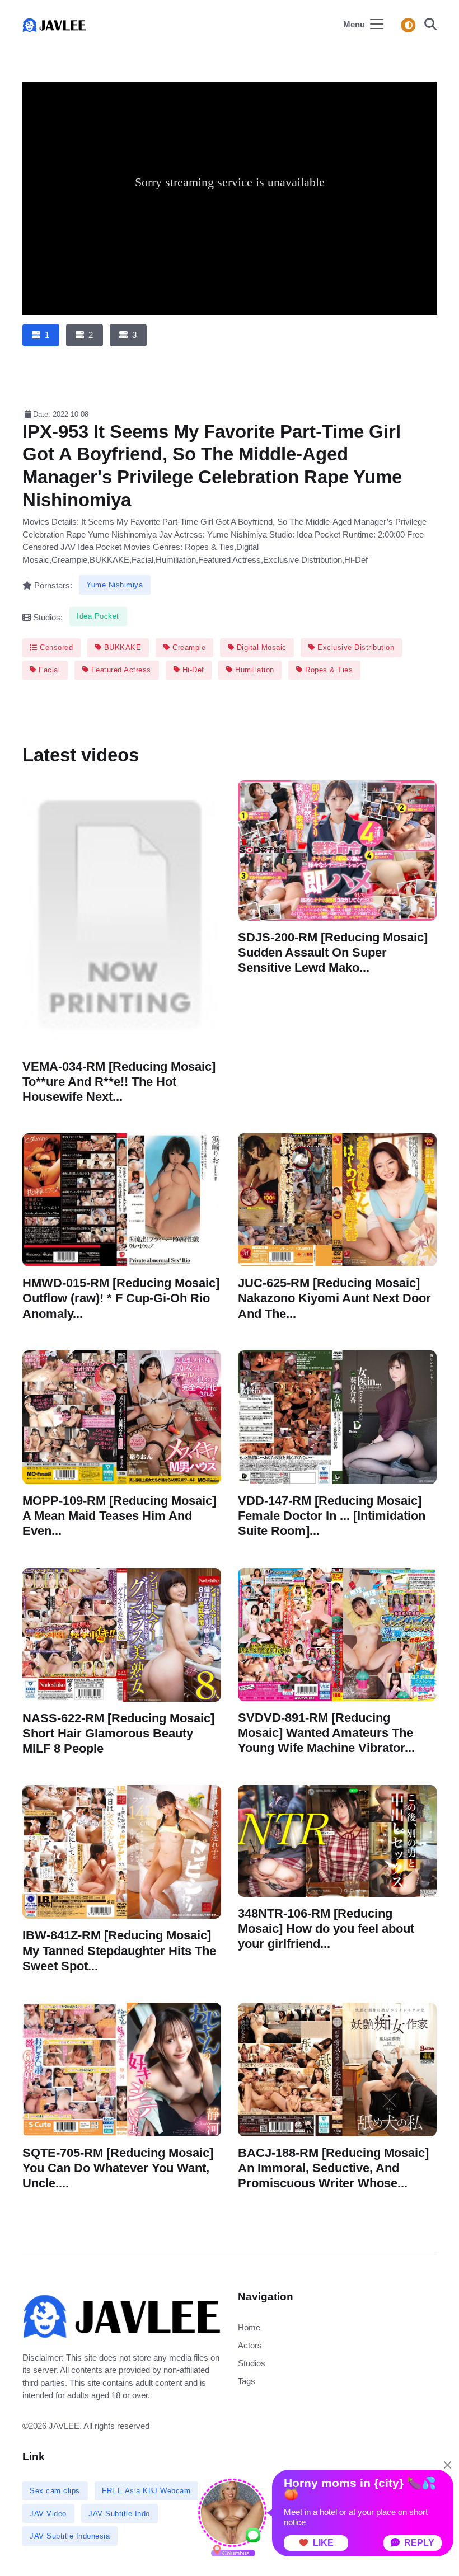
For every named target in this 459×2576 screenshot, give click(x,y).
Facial (48, 670)
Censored (55, 647)
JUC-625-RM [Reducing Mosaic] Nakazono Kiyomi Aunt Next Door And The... (334, 1298)
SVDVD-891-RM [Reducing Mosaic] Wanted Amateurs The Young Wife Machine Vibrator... (326, 1732)
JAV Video (48, 2514)
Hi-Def (192, 670)
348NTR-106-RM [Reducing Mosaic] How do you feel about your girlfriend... (326, 1929)
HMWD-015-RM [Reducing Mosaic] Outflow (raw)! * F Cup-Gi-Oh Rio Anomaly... (121, 1298)
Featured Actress (120, 670)
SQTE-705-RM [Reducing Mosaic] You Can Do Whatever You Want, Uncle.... (118, 2168)
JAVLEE (64, 2426)
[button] (427, 25)
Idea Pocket (98, 616)
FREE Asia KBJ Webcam (146, 2491)
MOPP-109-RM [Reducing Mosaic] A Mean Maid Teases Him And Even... (119, 1516)
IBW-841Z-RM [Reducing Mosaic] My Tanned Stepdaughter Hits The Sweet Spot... (119, 1950)
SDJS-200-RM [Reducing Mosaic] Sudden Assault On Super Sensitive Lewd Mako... (333, 952)
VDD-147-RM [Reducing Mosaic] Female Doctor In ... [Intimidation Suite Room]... (332, 1516)
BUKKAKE (121, 647)
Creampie (188, 647)
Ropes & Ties (328, 670)
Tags (247, 2381)
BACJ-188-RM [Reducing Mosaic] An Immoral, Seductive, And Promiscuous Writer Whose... (333, 2167)
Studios (252, 2363)
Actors (250, 2345)
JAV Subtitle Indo (119, 2514)
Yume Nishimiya (114, 585)
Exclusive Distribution (355, 647)
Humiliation (254, 670)
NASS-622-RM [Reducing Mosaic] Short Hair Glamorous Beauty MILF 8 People (118, 1733)
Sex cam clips (55, 2491)
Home (249, 2327)
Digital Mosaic (260, 647)
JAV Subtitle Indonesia (70, 2536)
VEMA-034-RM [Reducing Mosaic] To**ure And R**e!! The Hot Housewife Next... (119, 1082)
